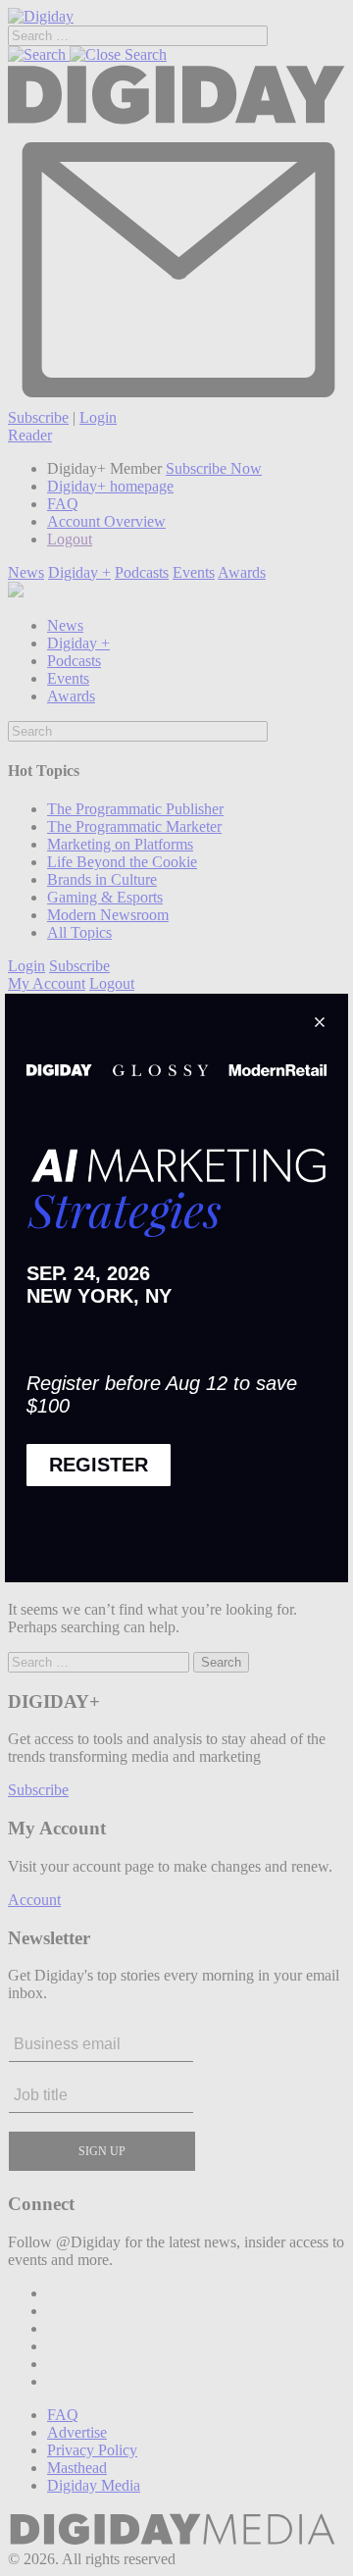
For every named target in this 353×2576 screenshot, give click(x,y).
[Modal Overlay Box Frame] (176, 1288)
